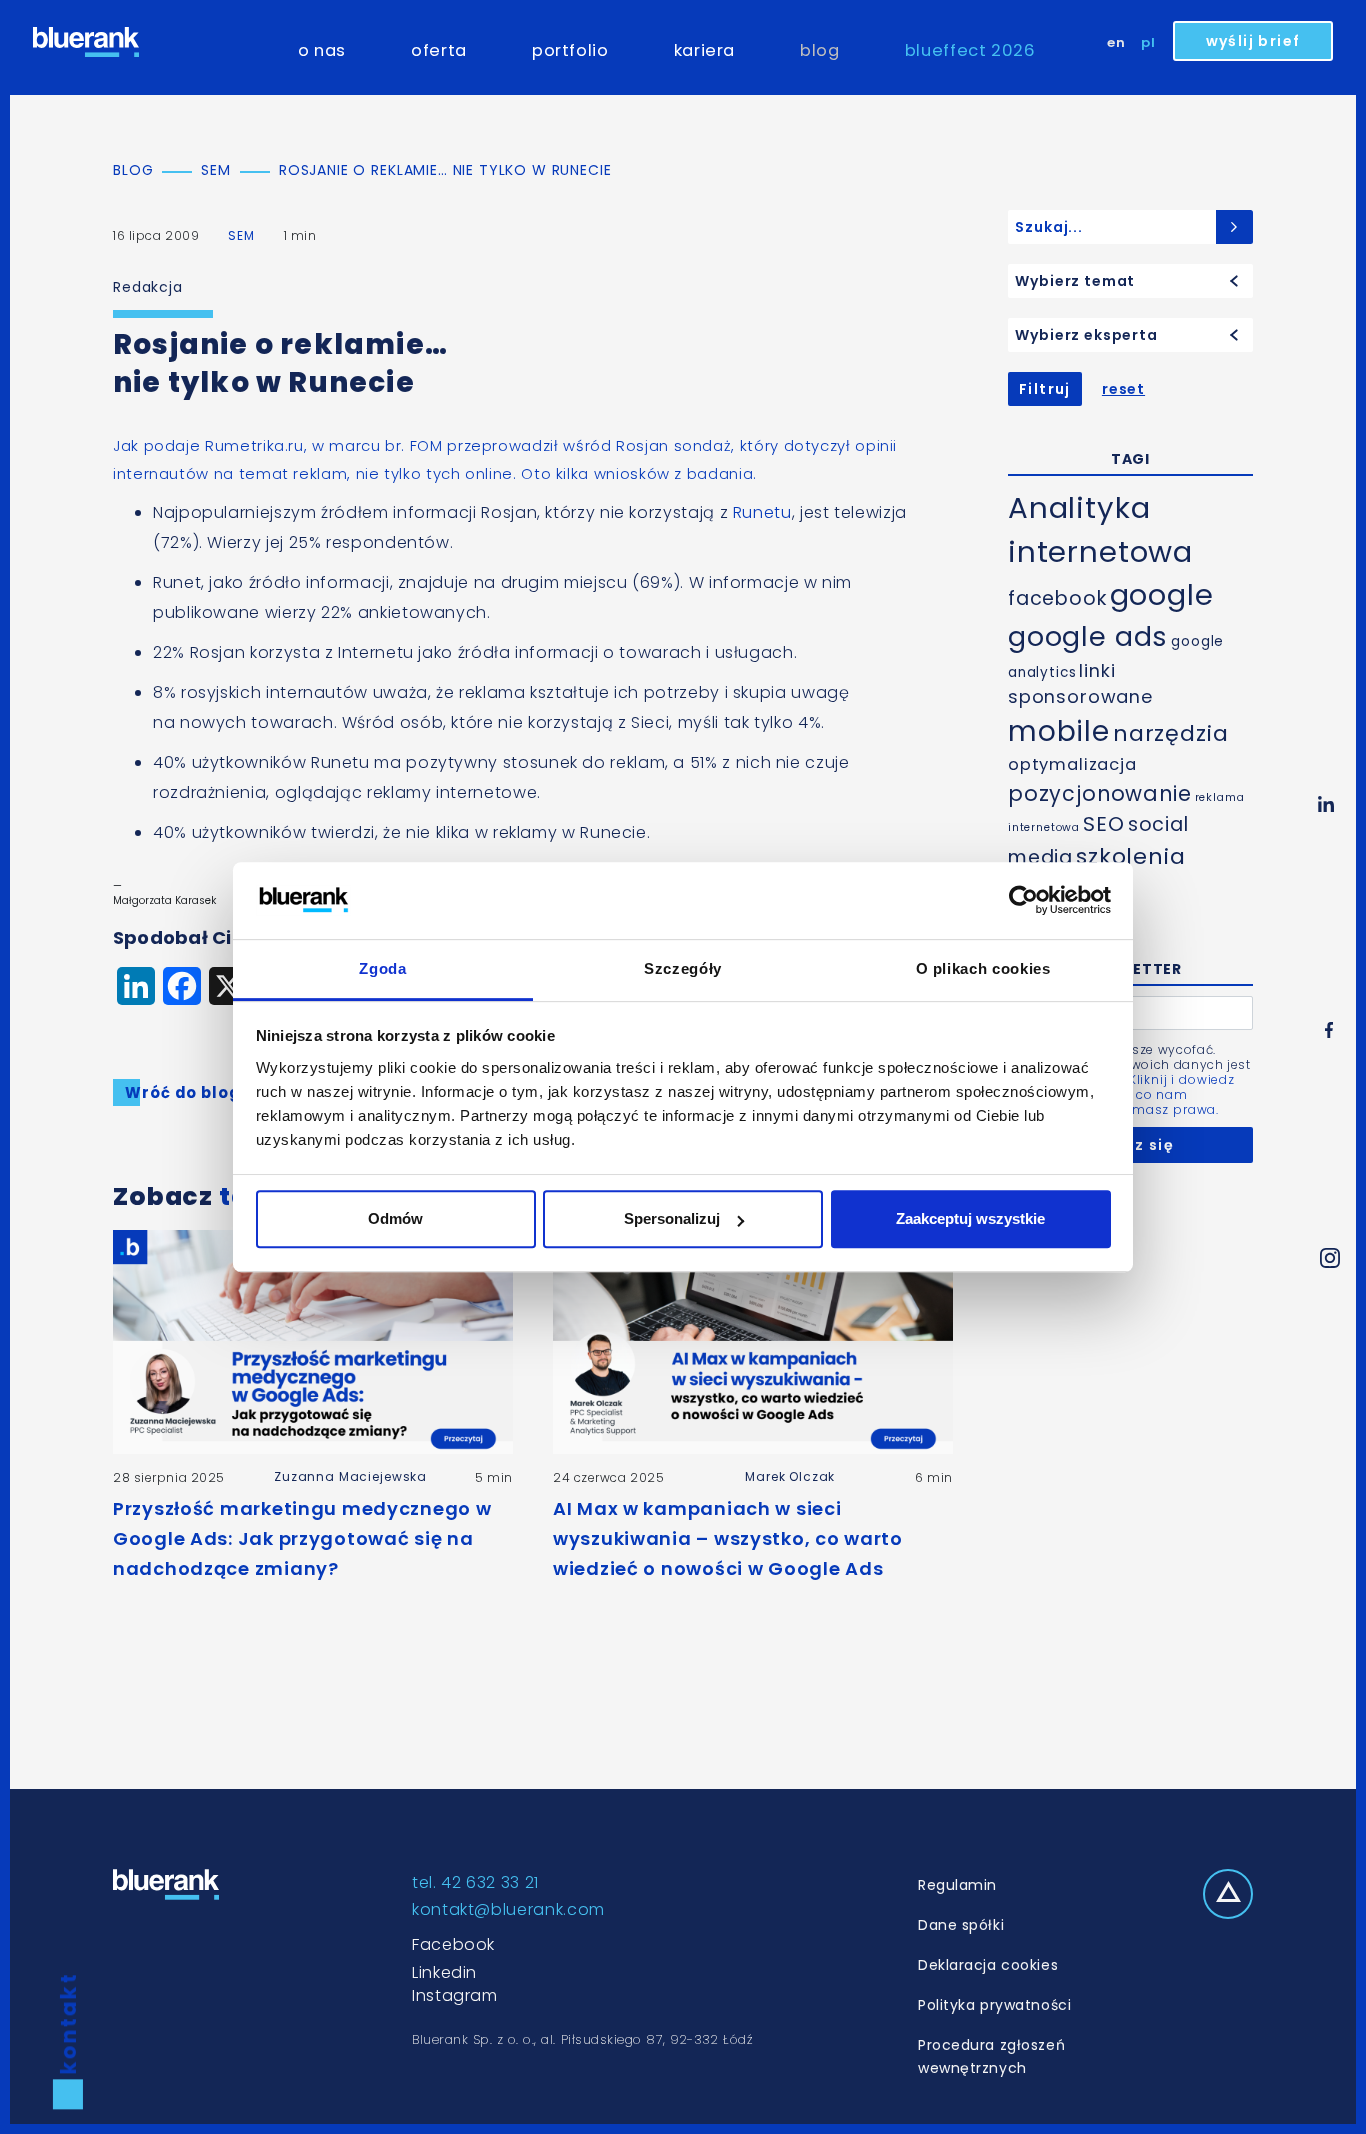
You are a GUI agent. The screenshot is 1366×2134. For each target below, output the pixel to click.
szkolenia (1131, 856)
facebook (1057, 598)
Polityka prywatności (994, 2005)
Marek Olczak (790, 1476)
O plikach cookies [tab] (983, 968)
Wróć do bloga (187, 1092)
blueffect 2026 (970, 50)
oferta (439, 50)
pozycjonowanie (1100, 793)
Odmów (395, 1218)
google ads (1088, 636)
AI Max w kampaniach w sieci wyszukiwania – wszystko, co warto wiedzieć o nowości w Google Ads (728, 1538)
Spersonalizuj (672, 1218)
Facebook (453, 1944)
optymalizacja (1072, 764)
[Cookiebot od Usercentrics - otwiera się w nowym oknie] (1023, 901)
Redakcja (148, 287)
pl (1148, 42)
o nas (322, 50)
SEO (1104, 824)
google (1162, 595)
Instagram (455, 1995)
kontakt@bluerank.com (508, 1909)
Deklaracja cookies (988, 1965)
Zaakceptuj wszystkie (970, 1218)
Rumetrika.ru (254, 445)
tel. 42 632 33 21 (475, 1882)
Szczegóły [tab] (683, 968)
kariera (704, 50)
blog (820, 50)
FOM (426, 445)
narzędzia (1171, 733)
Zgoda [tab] (382, 968)
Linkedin (444, 1972)
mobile (1059, 731)
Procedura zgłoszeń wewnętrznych (991, 2056)
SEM (241, 235)
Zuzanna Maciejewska (350, 1476)
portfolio (570, 50)
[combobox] (1130, 281)
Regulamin (957, 1885)
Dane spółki (961, 1925)
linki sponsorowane (1080, 684)
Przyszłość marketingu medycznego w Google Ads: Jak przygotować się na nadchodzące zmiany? (302, 1538)
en (1116, 42)
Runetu (762, 512)
